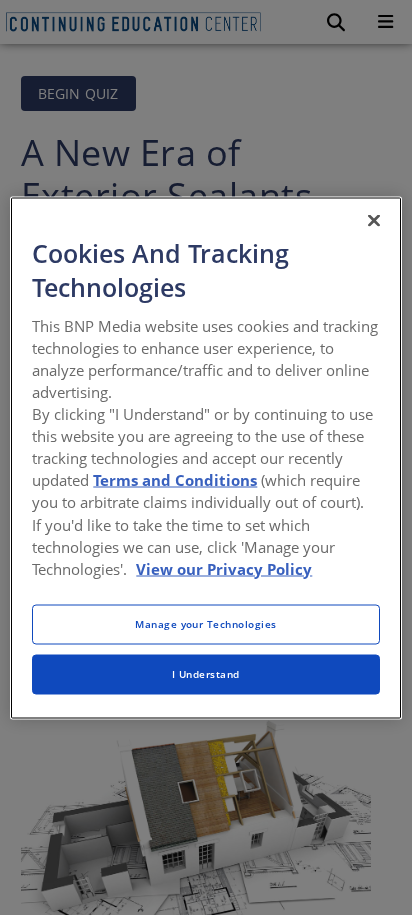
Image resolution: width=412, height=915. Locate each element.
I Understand (206, 673)
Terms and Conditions (175, 480)
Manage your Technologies (206, 623)
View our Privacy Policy (224, 568)
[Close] (374, 220)
